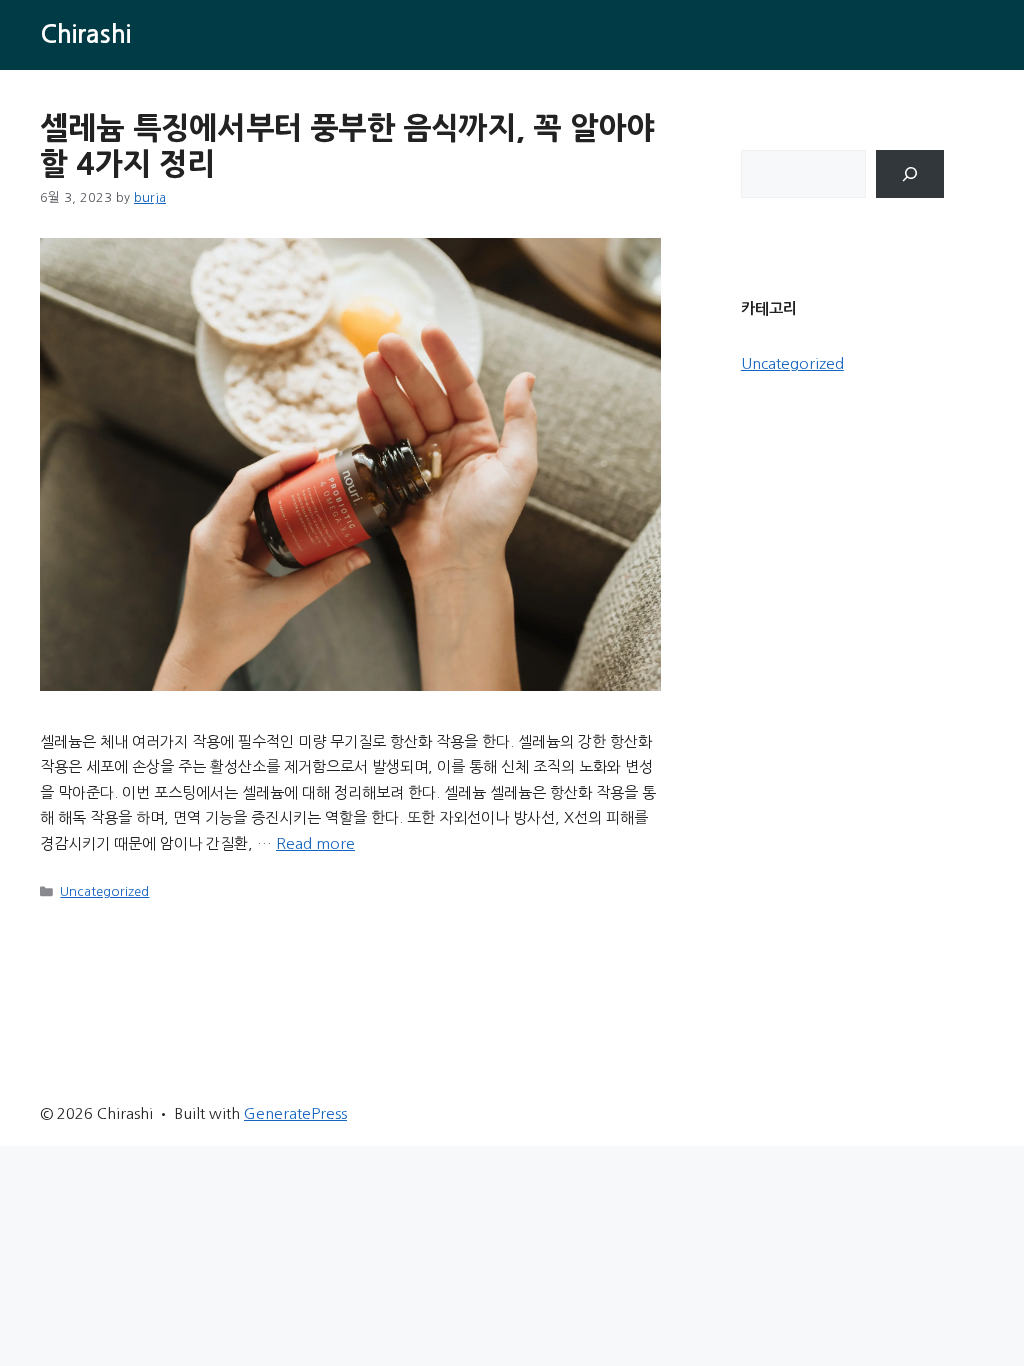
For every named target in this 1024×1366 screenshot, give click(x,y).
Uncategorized (104, 891)
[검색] (910, 174)
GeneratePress (295, 1113)
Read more (315, 843)
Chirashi (85, 34)
